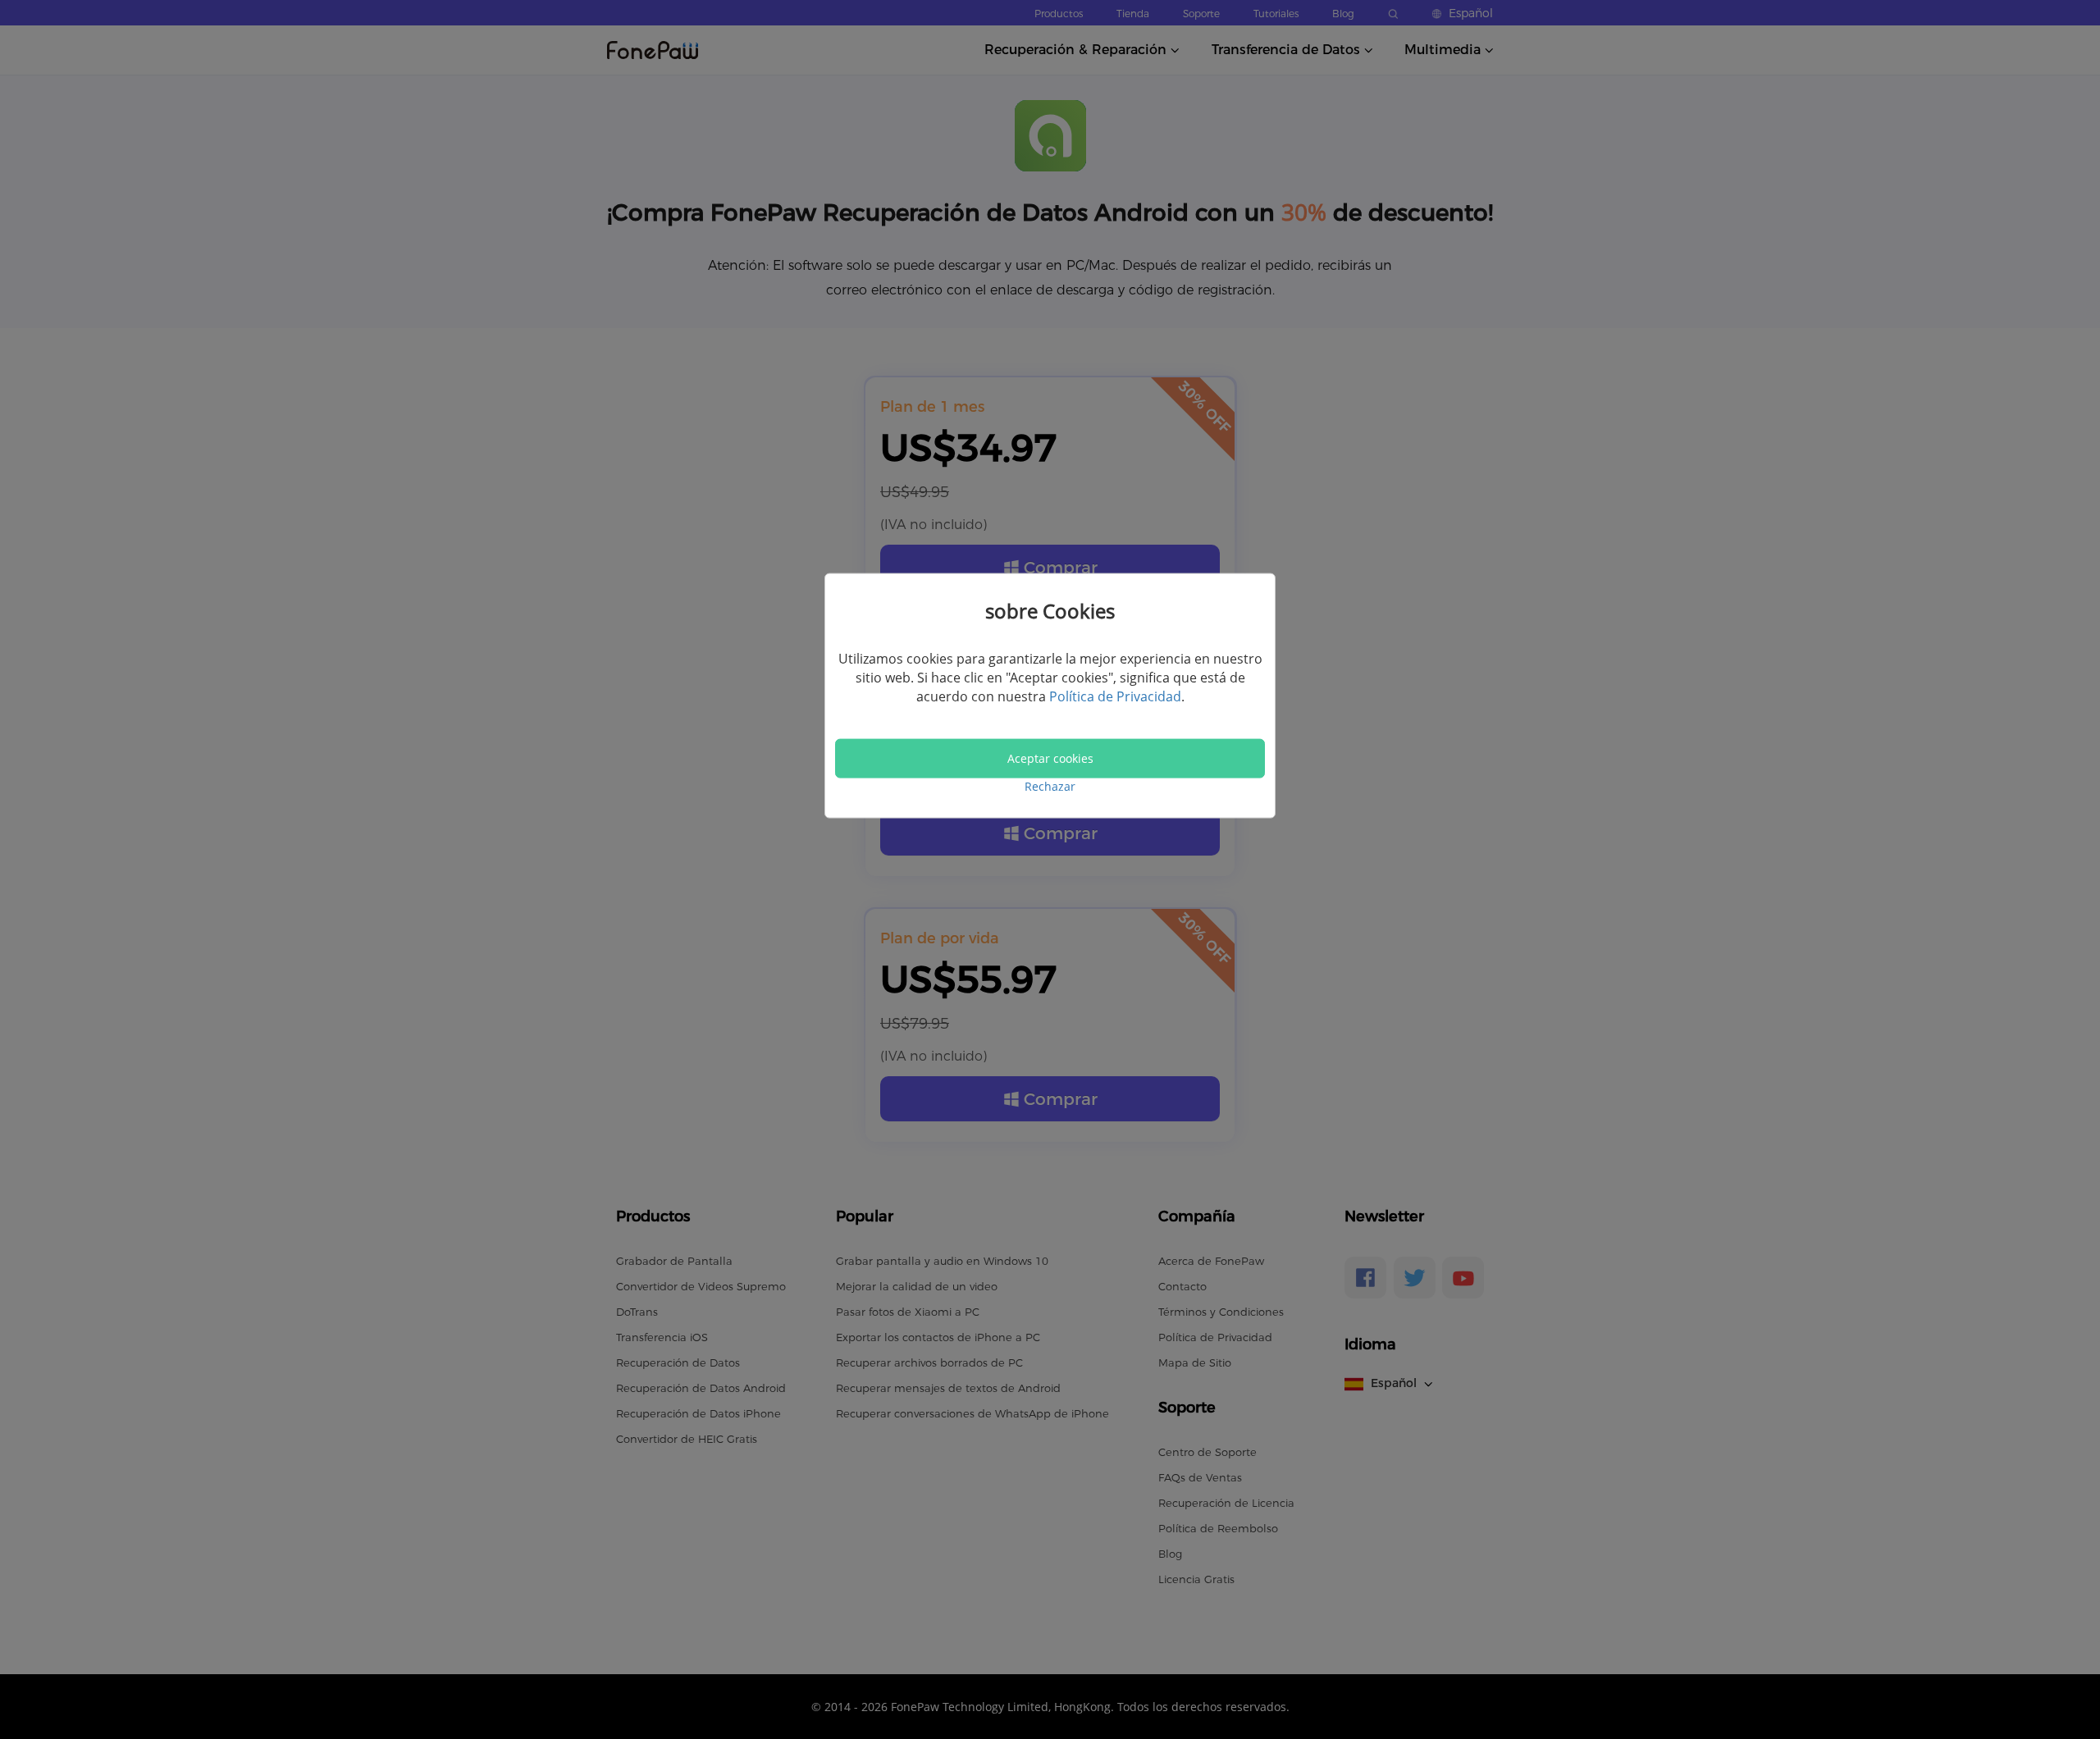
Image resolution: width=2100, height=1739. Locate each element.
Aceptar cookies (1050, 758)
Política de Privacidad (1115, 696)
